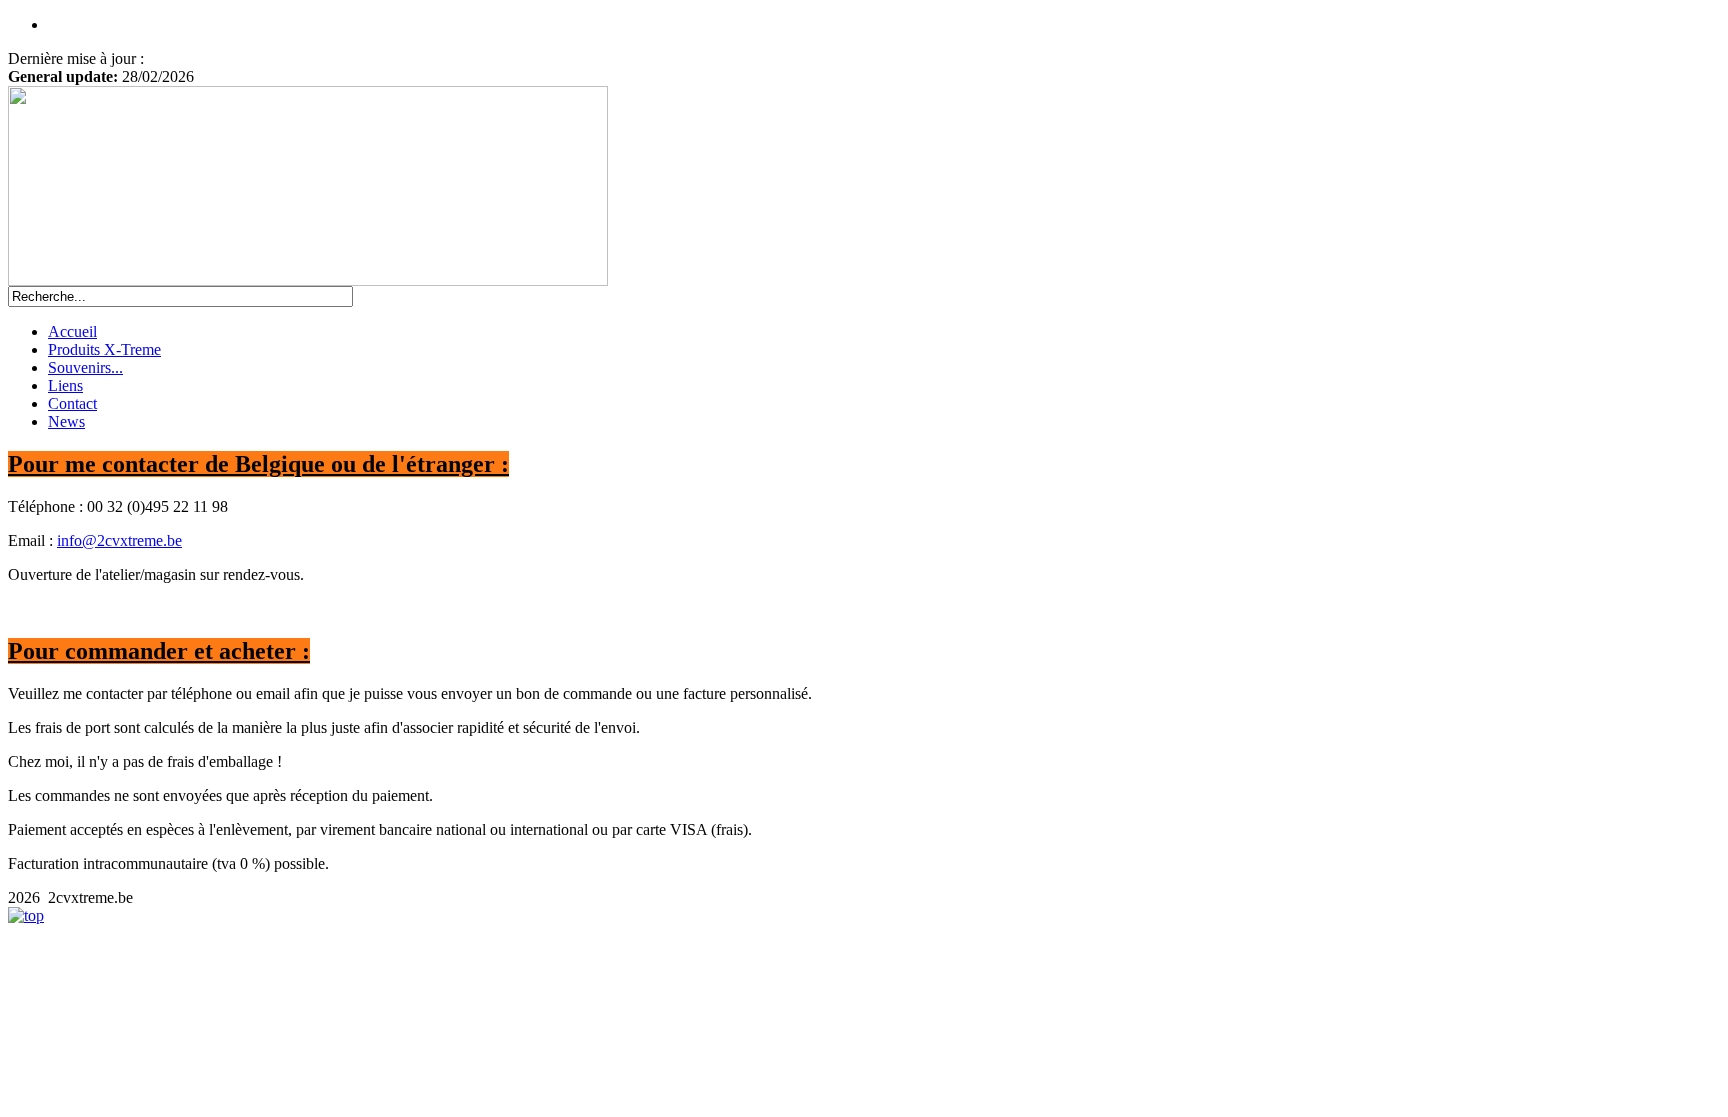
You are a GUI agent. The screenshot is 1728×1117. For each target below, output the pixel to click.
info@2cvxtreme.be (119, 540)
